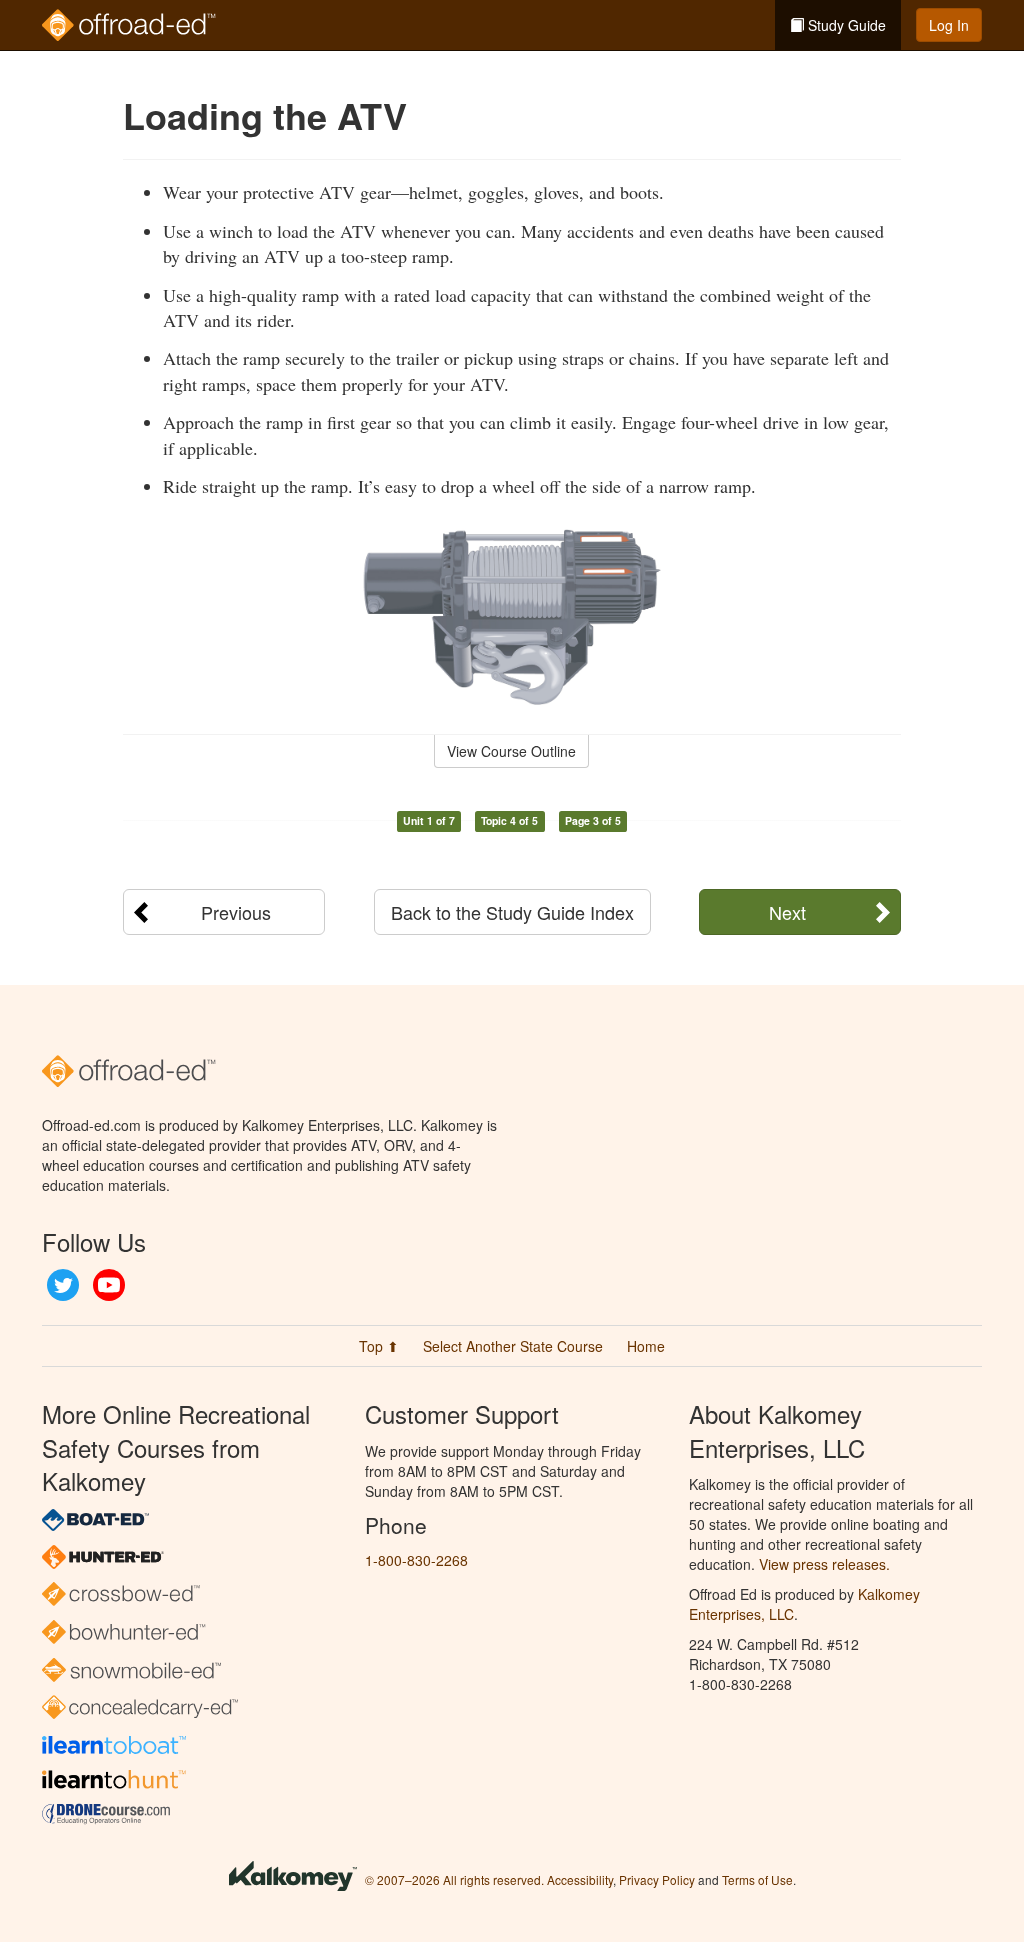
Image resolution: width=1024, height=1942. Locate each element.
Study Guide (845, 25)
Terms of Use (757, 1879)
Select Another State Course (513, 1346)
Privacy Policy (657, 1879)
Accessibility (580, 1879)
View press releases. (824, 1564)
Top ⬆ (379, 1346)
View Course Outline (511, 751)
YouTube (109, 1285)
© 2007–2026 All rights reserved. (454, 1879)
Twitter (63, 1285)
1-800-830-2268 (416, 1560)
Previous (236, 912)
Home (646, 1346)
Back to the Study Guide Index (512, 912)
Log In (949, 25)
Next (787, 912)
